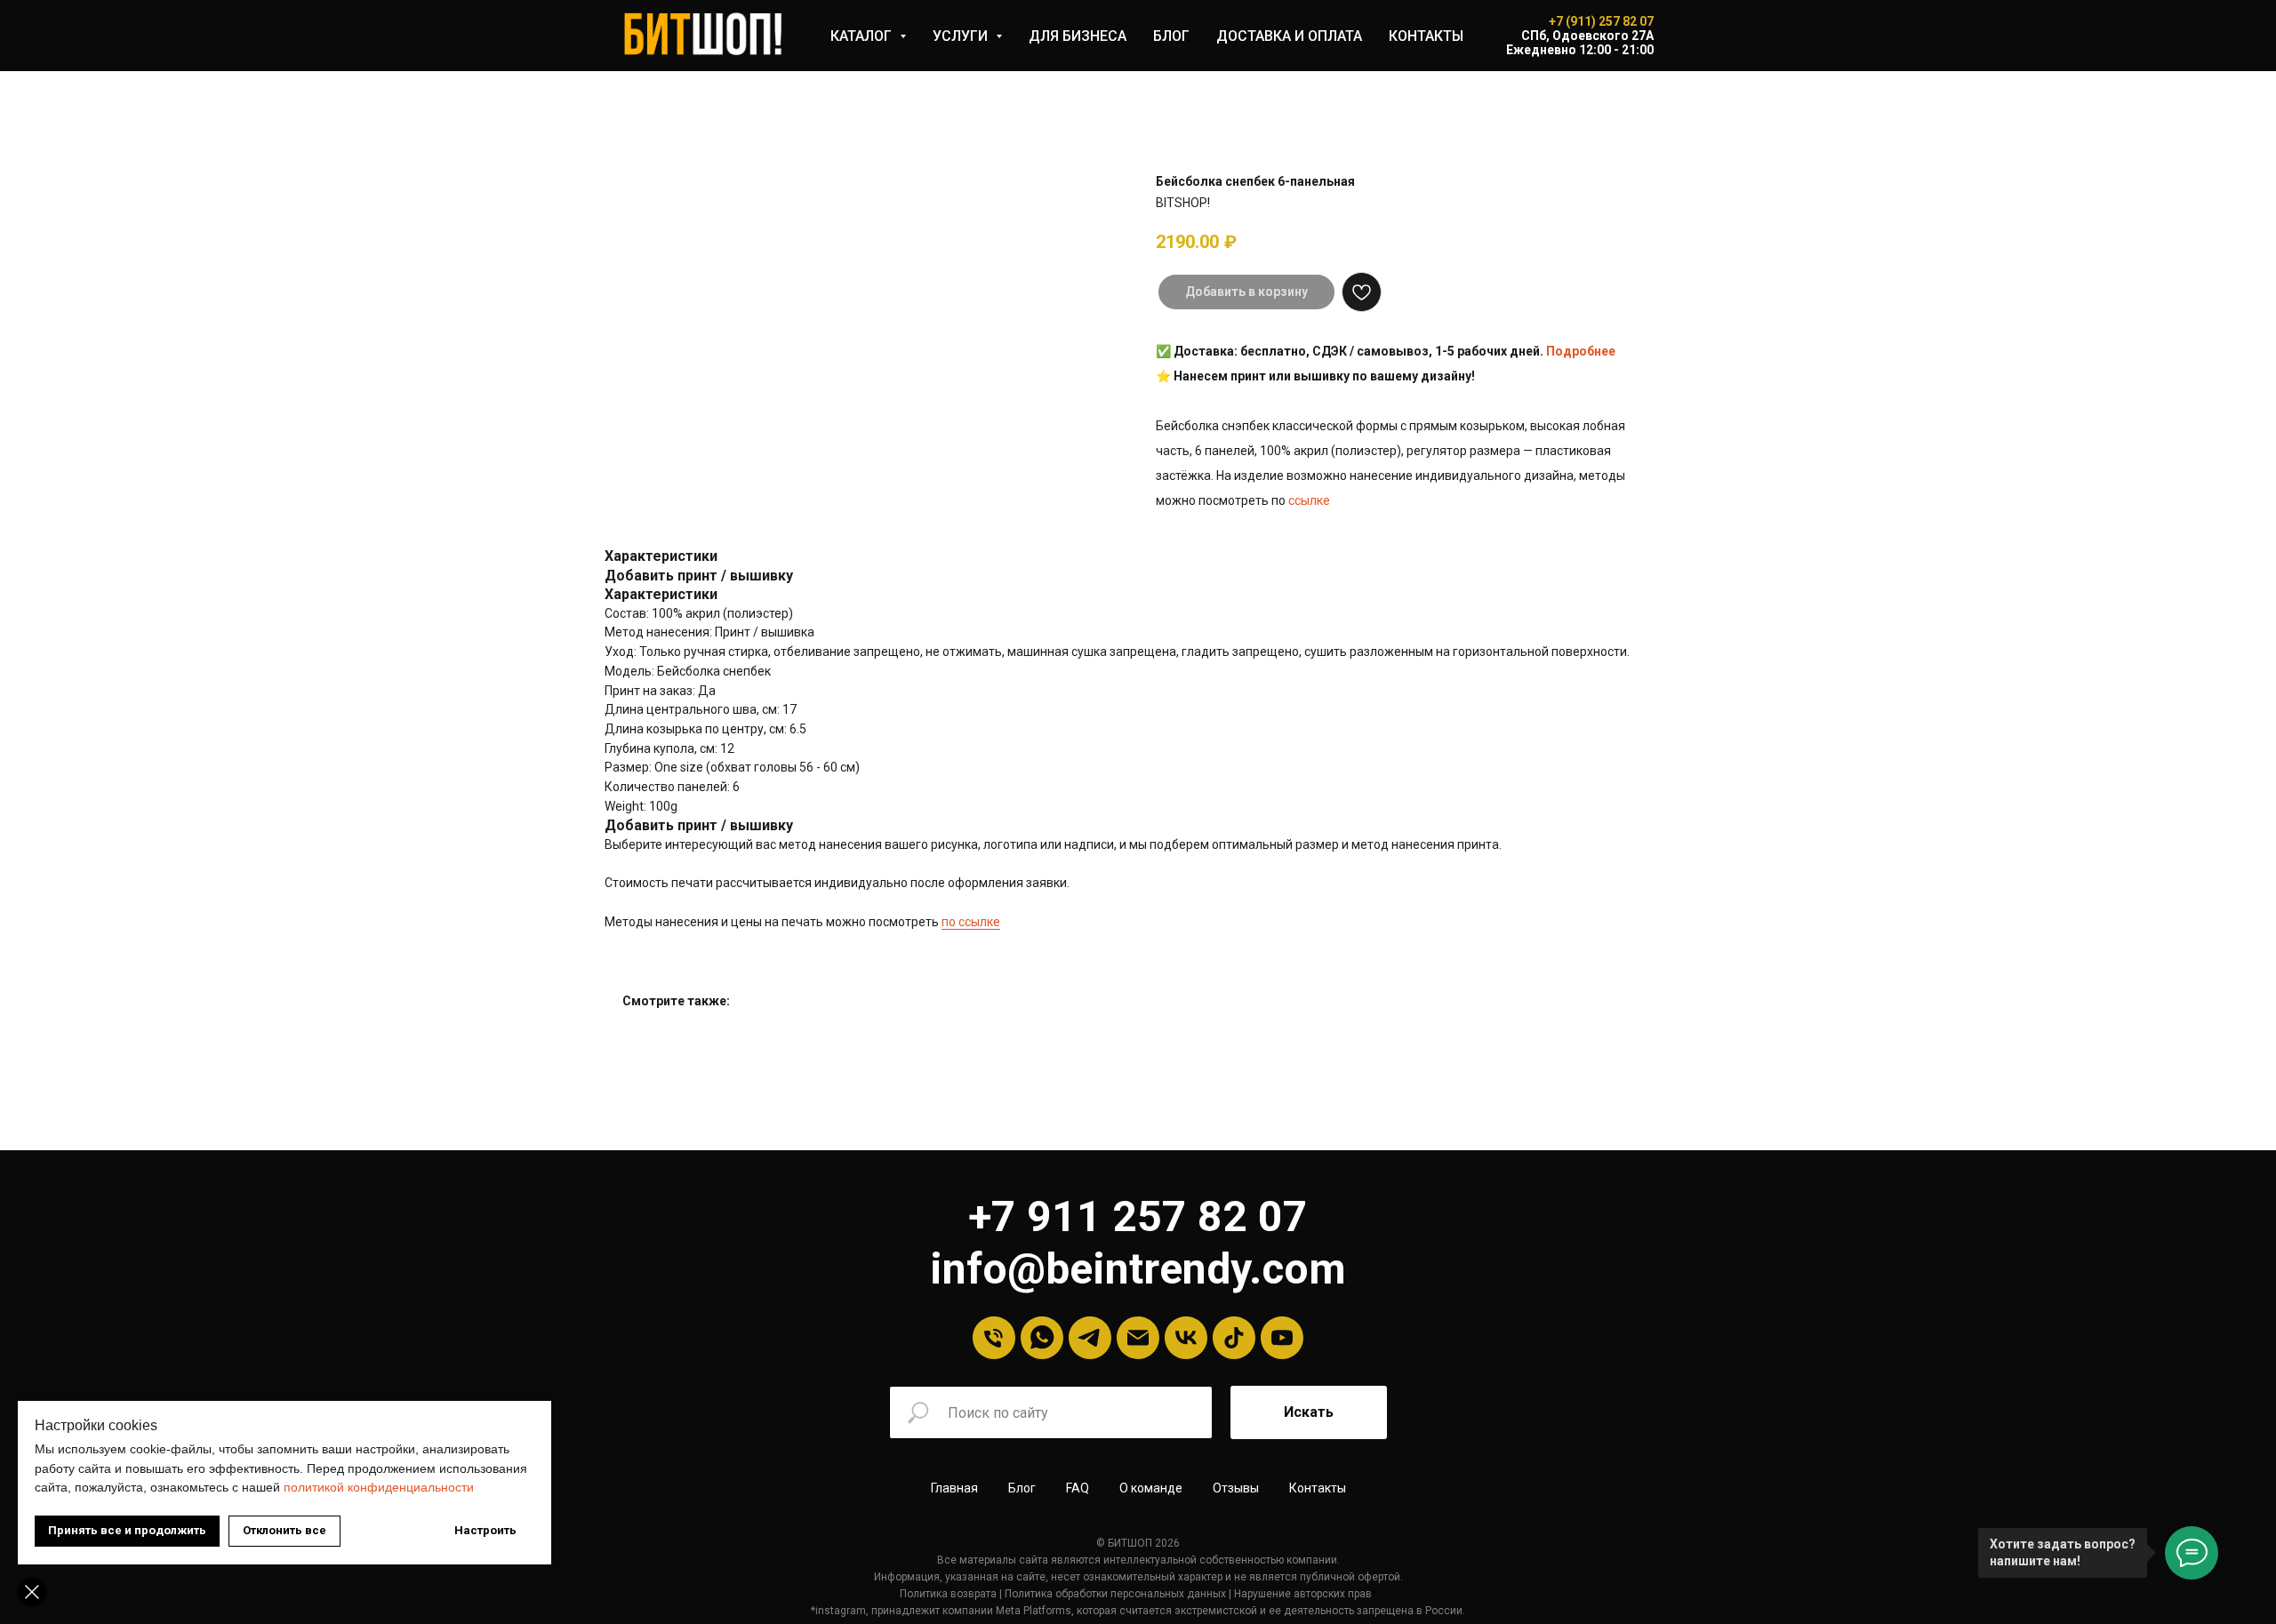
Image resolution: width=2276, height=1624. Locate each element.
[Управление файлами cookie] (32, 1592)
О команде (1151, 1488)
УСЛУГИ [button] (962, 36)
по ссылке (971, 922)
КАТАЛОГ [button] (863, 36)
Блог (1022, 1488)
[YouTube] (1282, 1338)
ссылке (1309, 500)
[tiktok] (1234, 1338)
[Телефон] (994, 1338)
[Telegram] (1090, 1338)
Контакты (1318, 1488)
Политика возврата (948, 1594)
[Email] (1138, 1338)
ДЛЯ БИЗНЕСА (1078, 36)
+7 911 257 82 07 (1138, 1216)
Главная (954, 1488)
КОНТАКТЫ (1426, 36)
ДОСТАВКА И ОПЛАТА (1289, 36)
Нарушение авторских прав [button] (1303, 1594)
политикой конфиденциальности (379, 1487)
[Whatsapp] (1042, 1338)
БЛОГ (1171, 36)
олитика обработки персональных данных (1119, 1594)
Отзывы (1236, 1488)
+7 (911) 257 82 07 (1601, 21)
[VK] (1186, 1338)
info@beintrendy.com (1138, 1269)
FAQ (1078, 1488)
